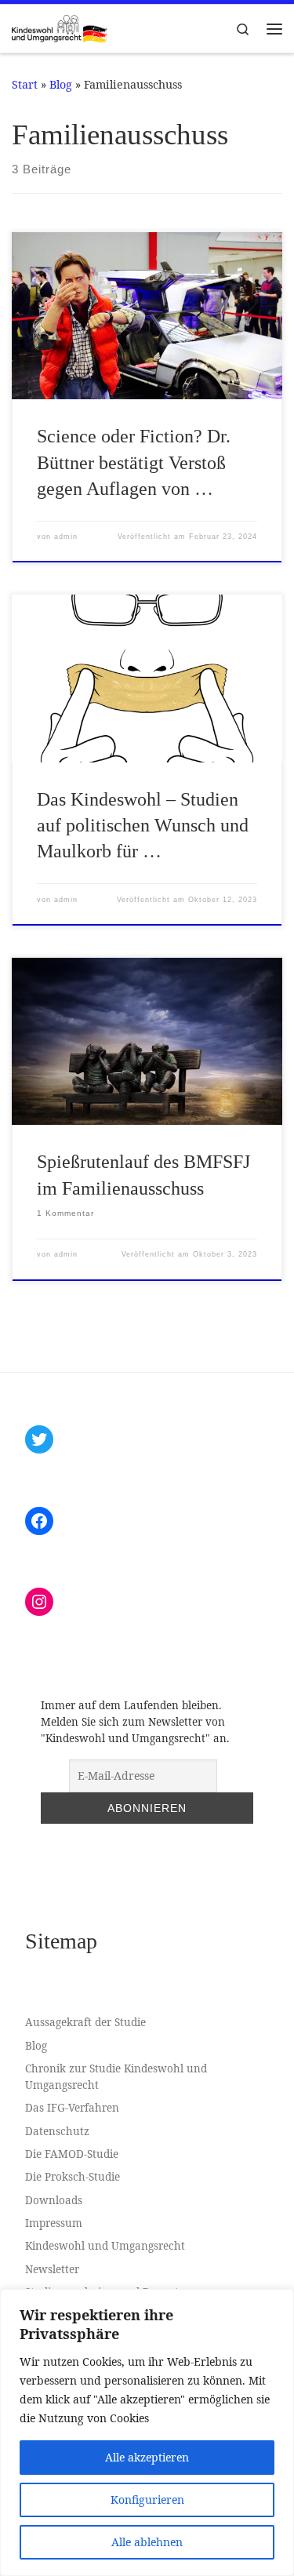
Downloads (54, 2200)
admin (66, 537)
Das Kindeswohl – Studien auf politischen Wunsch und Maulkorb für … (143, 826)
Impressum (54, 2223)
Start (25, 84)
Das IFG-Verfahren (72, 2108)
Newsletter (52, 2269)
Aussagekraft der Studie (85, 2022)
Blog (61, 84)
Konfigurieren (147, 2500)
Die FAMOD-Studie (72, 2154)
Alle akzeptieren (147, 2457)
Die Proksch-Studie (73, 2177)
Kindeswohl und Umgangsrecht (105, 2246)
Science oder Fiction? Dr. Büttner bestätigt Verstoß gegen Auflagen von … (134, 462)
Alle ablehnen (147, 2542)
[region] (147, 2432)
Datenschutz (57, 2131)
